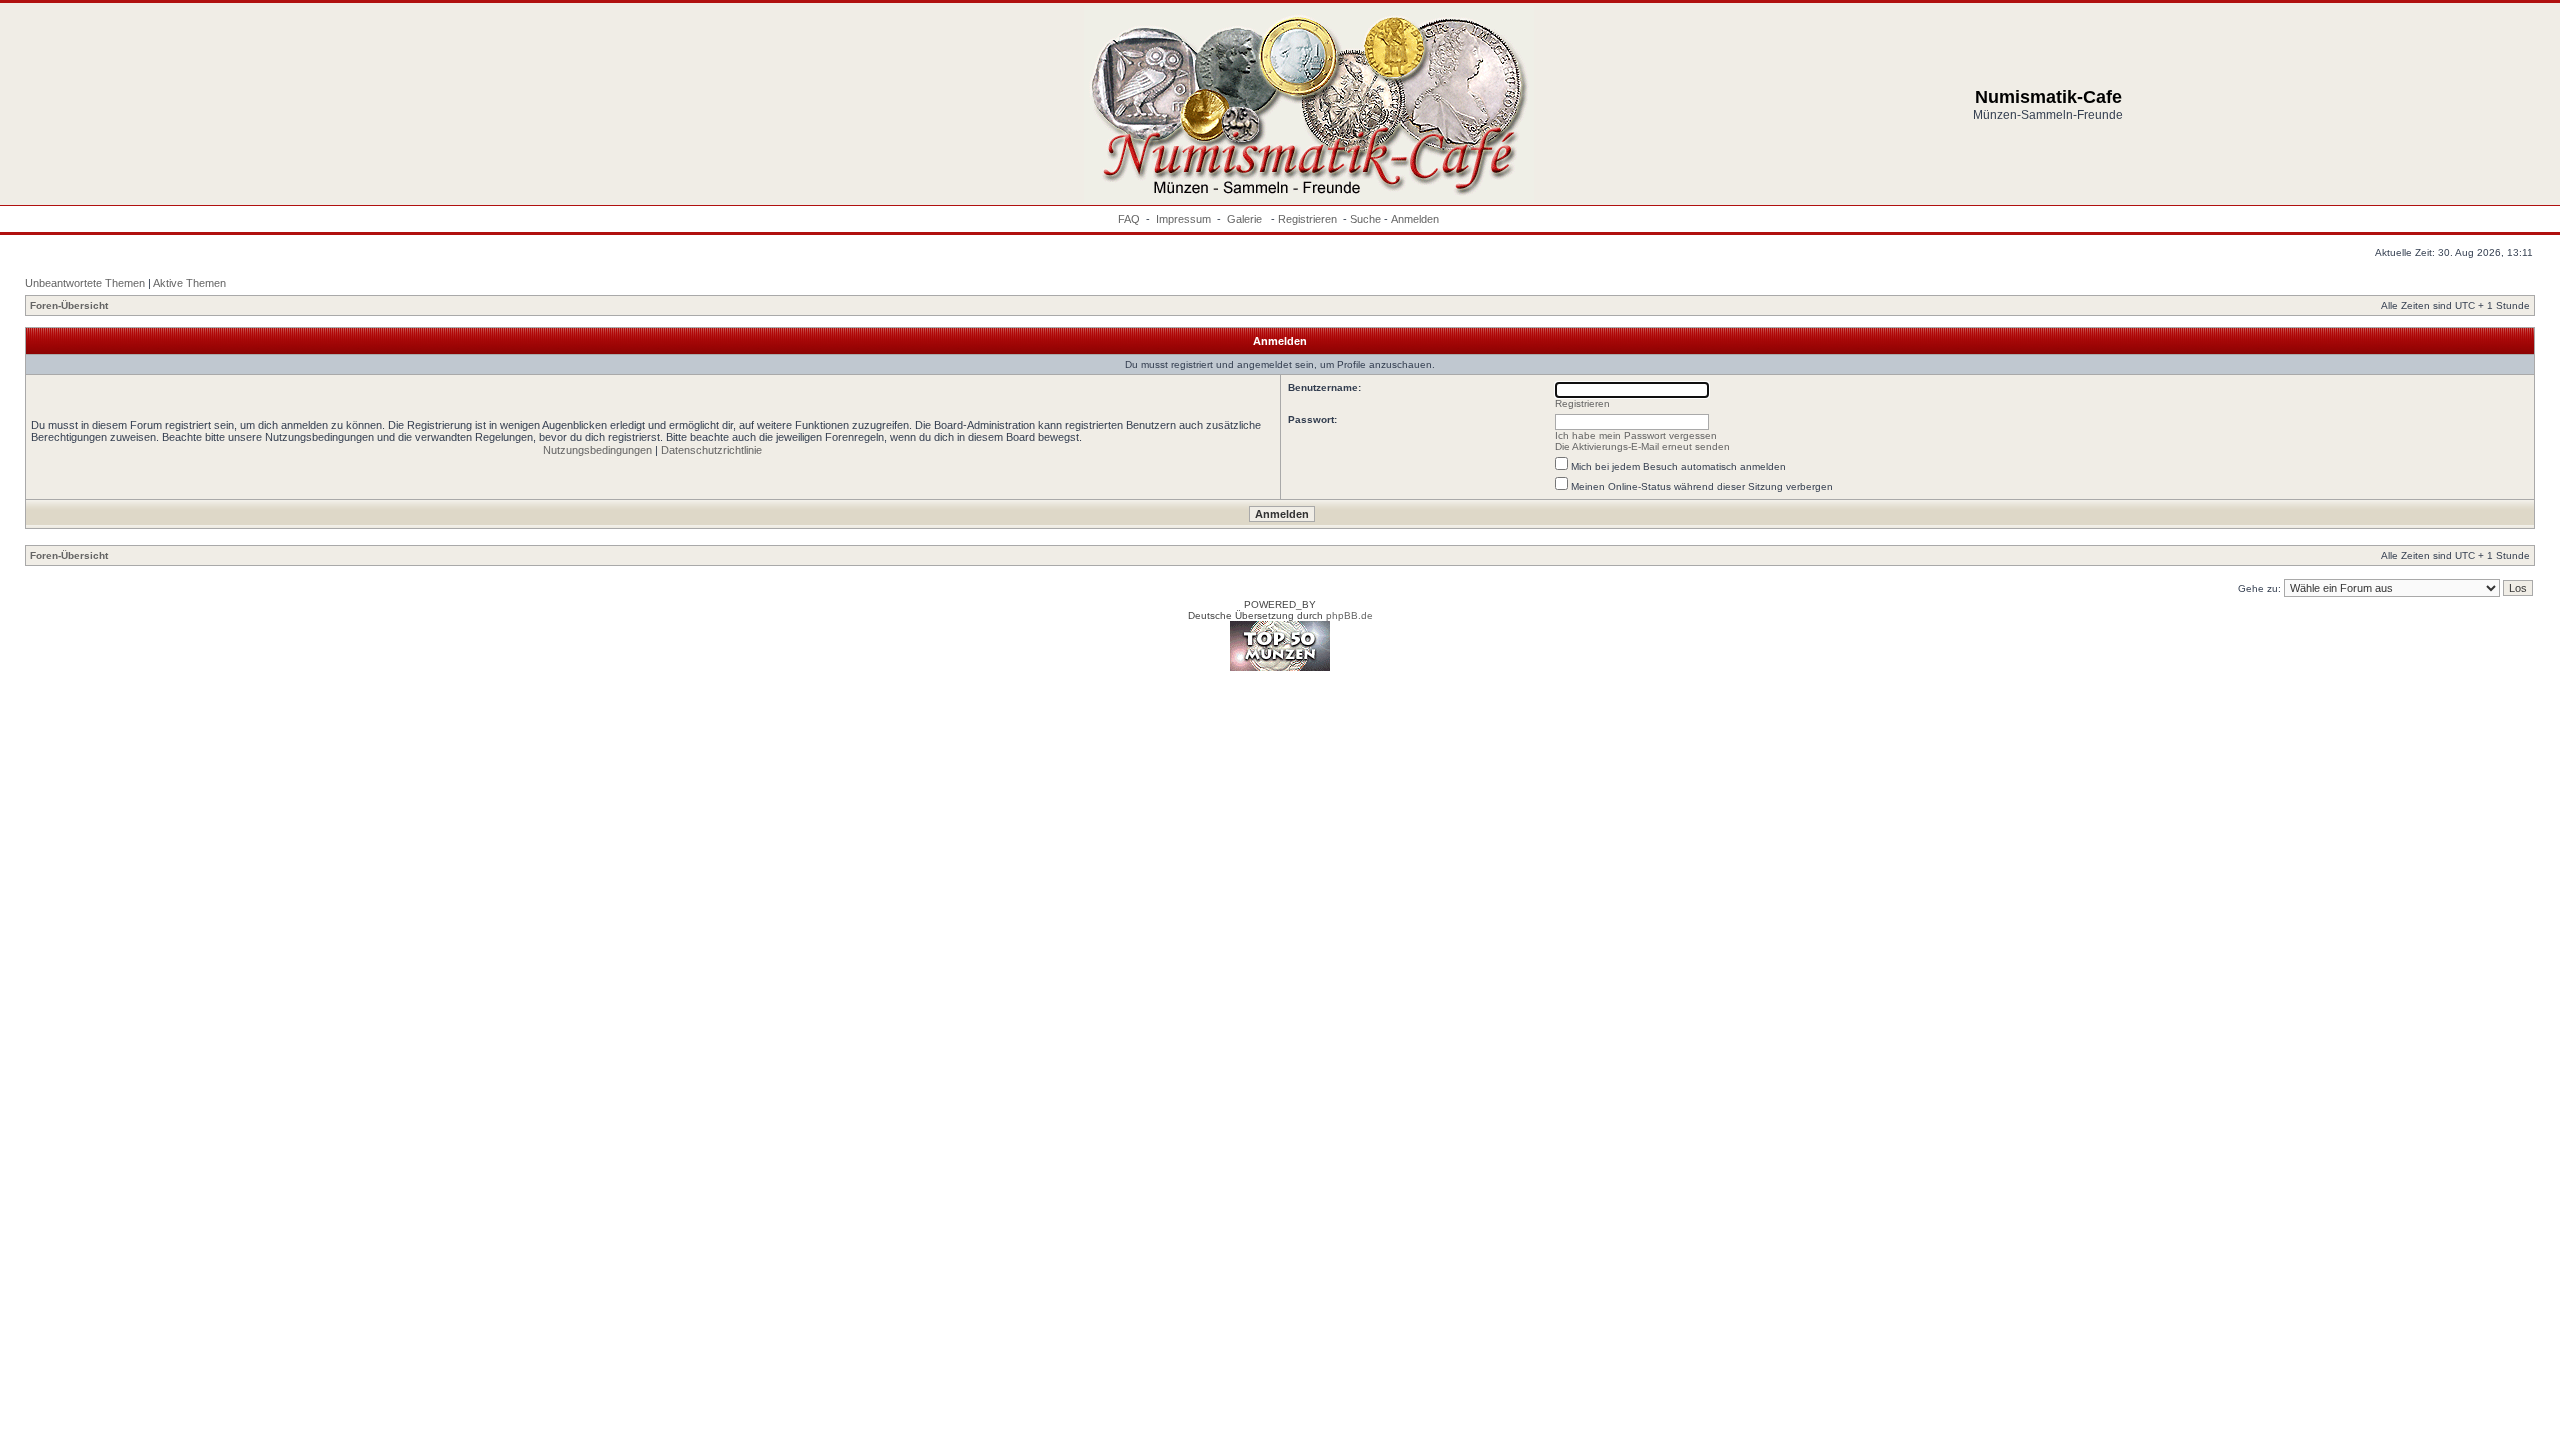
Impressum (1183, 219)
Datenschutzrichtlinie (711, 450)
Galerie (1246, 219)
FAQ (1129, 219)
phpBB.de (1349, 615)
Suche (1365, 219)
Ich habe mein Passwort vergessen (1636, 435)
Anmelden (1415, 219)
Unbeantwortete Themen (85, 283)
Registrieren (1307, 219)
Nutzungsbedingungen (597, 450)
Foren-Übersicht (69, 305)
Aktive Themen (189, 283)
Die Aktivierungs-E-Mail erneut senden (1642, 446)
